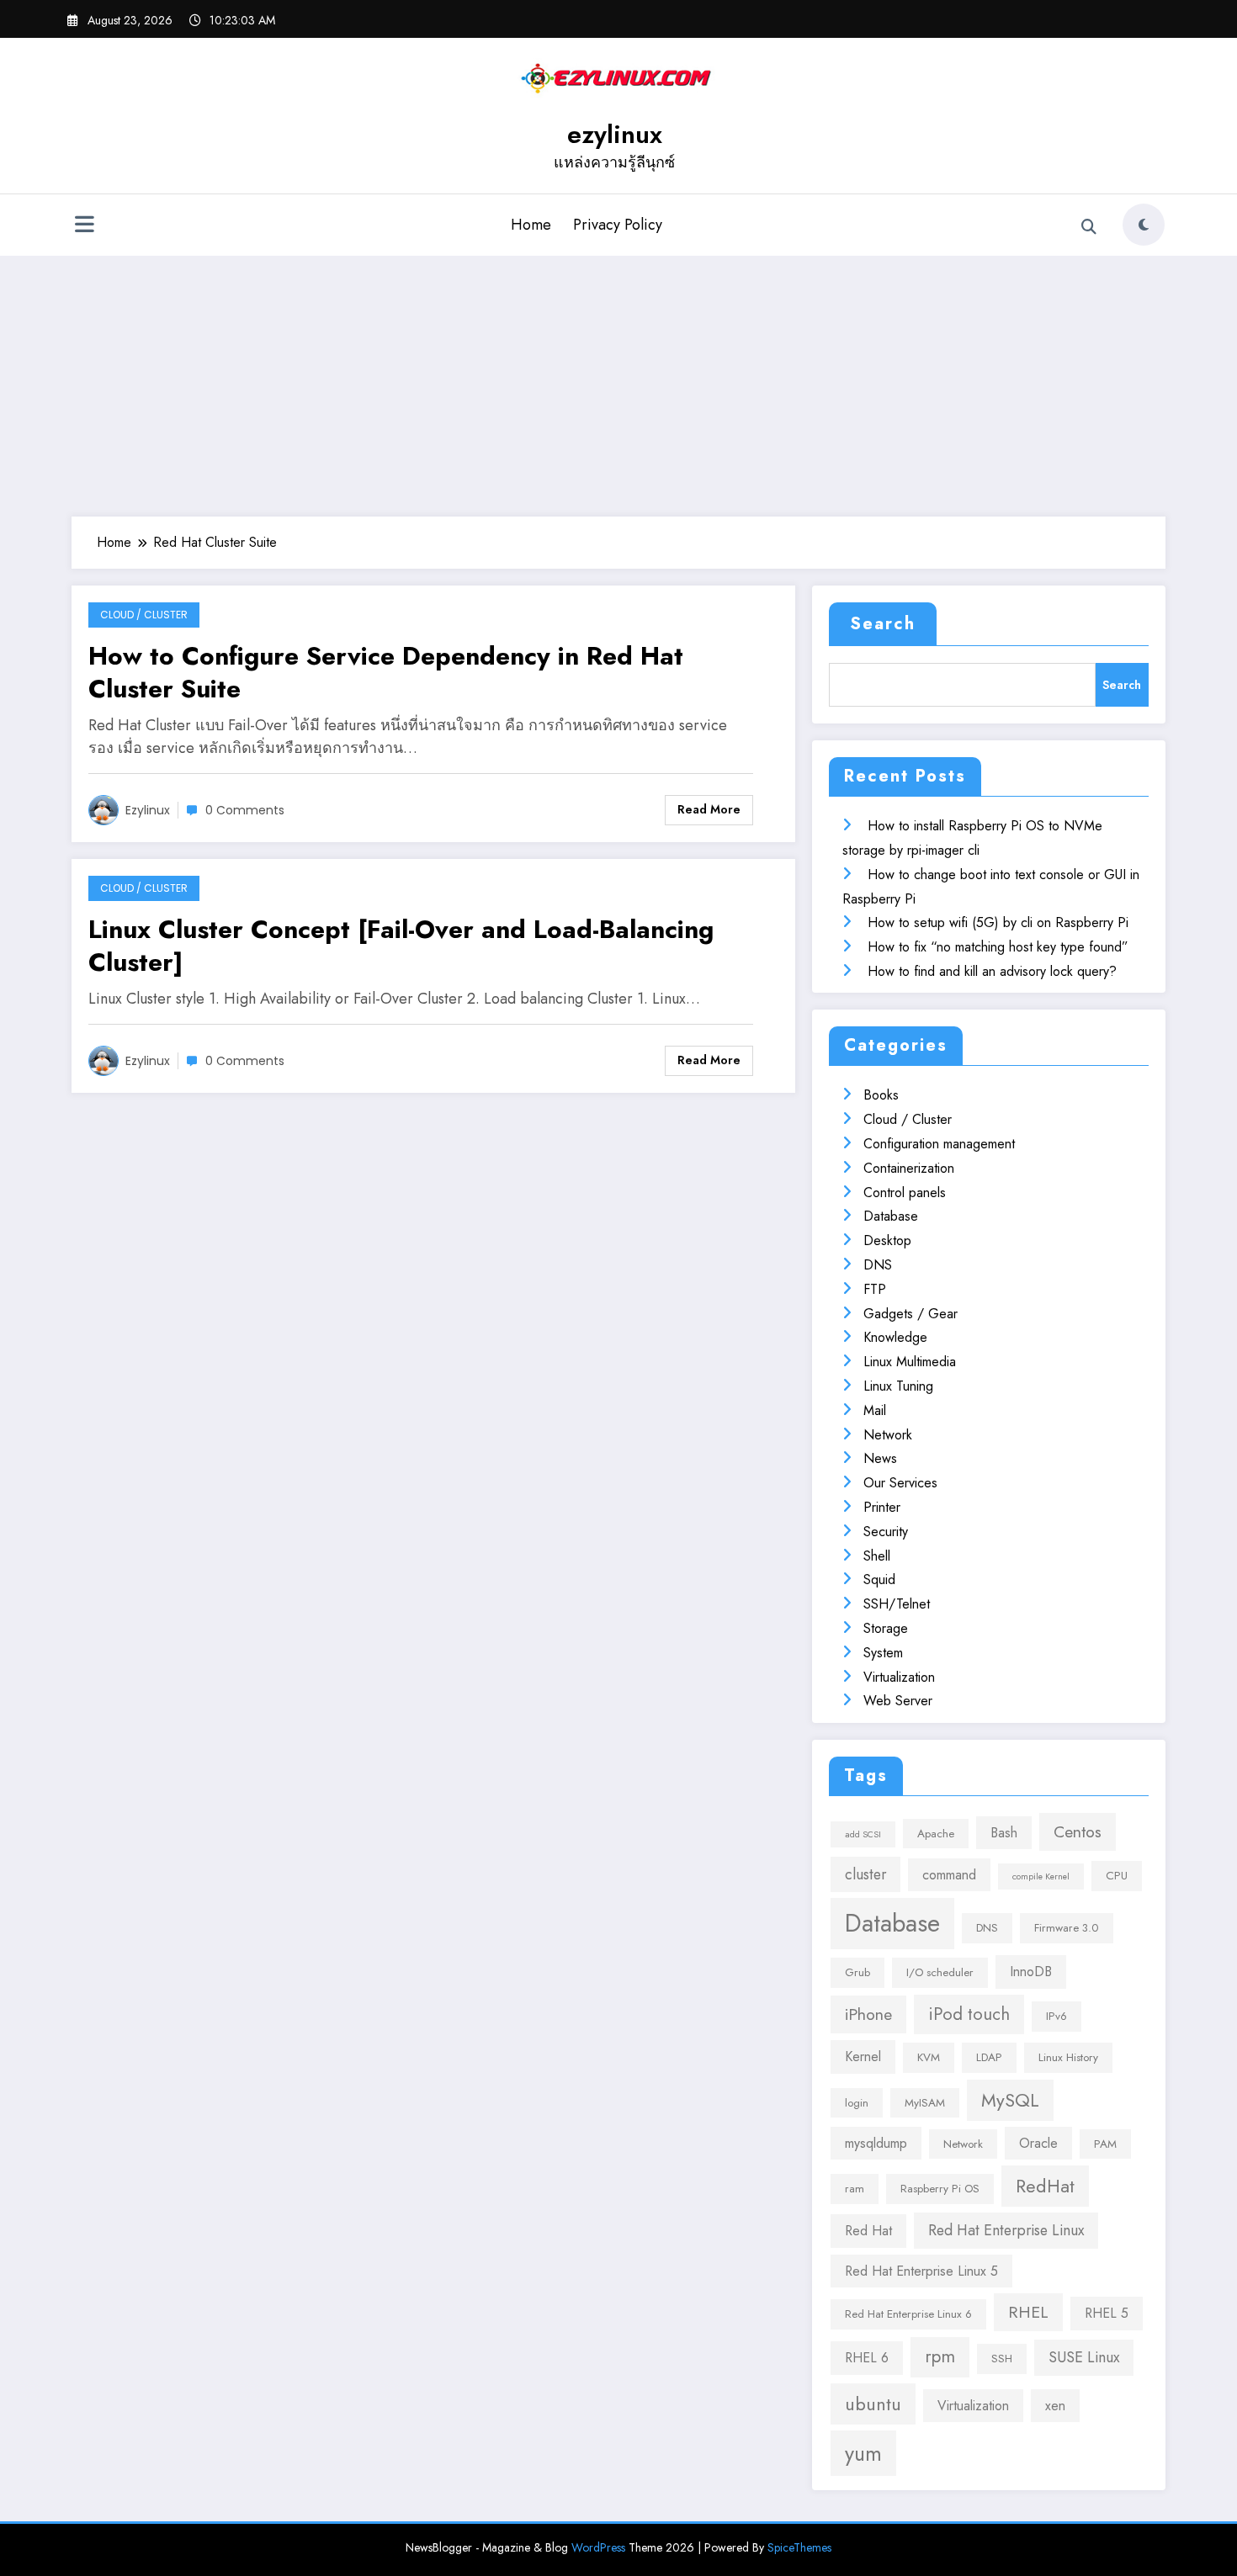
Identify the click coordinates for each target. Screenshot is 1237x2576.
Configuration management (939, 1144)
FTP (875, 1289)
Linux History (1068, 2057)
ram (855, 2189)
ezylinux (615, 134)
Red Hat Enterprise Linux (1006, 2230)
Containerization (909, 1168)
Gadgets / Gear (910, 1314)
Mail (875, 1410)
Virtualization (899, 1677)
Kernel (863, 2057)
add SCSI (863, 1834)
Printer (882, 1507)
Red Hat (868, 2231)
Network (888, 1435)
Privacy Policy (618, 225)
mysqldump (876, 2143)
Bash (1004, 1833)
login (857, 2103)
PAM (1105, 2144)
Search (883, 624)
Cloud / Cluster (144, 615)
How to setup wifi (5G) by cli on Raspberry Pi (998, 922)
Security (886, 1532)
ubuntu (873, 2404)
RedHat (1045, 2186)
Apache (936, 1834)
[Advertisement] (618, 382)
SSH (1002, 2359)
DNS (878, 1265)
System (883, 1653)
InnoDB (1031, 1972)
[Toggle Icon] (84, 226)
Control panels (905, 1193)
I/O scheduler (940, 1972)
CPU (1117, 1876)
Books (881, 1095)
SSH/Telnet (897, 1604)
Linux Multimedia (910, 1362)
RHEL (1028, 2312)
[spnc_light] (1144, 225)
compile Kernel (1041, 1876)
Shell (877, 1556)
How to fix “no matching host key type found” (998, 947)
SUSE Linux (1084, 2357)
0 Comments (245, 810)
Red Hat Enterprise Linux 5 (921, 2271)
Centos (1078, 1831)
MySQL (1010, 2100)
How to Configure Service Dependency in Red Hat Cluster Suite (386, 672)
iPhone (868, 2014)
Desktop (887, 1240)
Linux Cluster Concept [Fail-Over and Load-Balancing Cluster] (401, 946)
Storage (886, 1628)
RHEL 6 (867, 2358)
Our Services (900, 1483)
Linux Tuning (898, 1386)
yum (863, 2453)
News (880, 1458)
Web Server (898, 1701)
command (949, 1875)
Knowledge (895, 1337)
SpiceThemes (799, 2547)
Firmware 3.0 (1067, 1928)
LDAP (989, 2057)
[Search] (1089, 227)
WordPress (598, 2547)
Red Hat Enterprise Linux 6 (908, 2314)
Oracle (1038, 2143)
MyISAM (925, 2103)
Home (531, 225)
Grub (857, 1972)
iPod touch (969, 2014)
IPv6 (1056, 2016)
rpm (940, 2356)
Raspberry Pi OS (940, 2189)
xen (1055, 2406)
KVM (929, 2057)
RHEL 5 (1107, 2313)
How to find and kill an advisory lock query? (992, 971)
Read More (709, 809)
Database (891, 1216)
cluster (865, 1874)
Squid (879, 1580)
